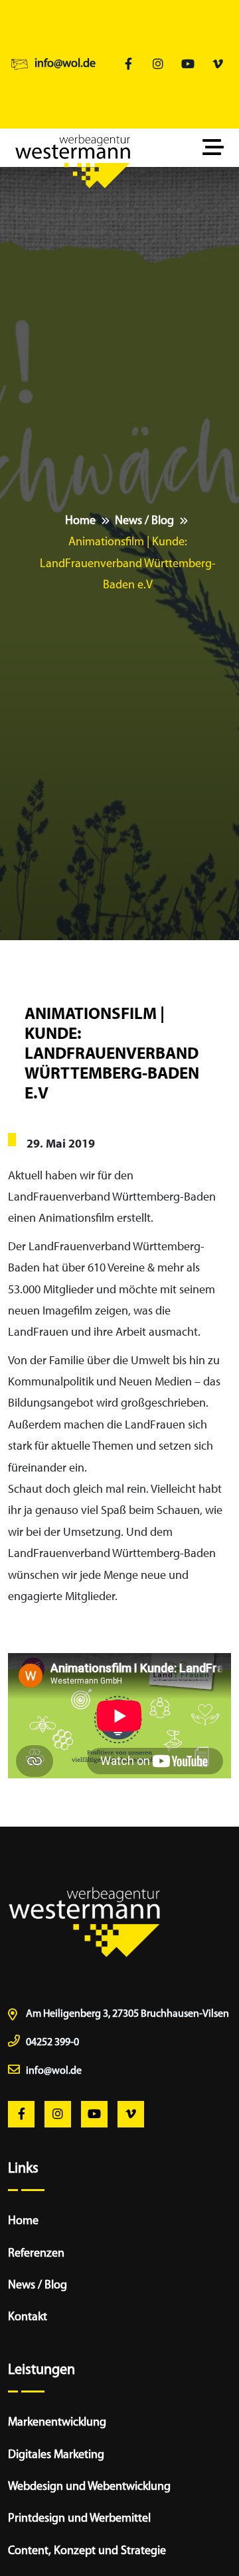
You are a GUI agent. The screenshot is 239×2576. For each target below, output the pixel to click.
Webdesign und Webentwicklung (89, 2487)
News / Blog (144, 521)
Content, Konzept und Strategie (87, 2551)
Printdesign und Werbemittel (79, 2519)
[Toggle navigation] (216, 148)
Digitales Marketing (56, 2455)
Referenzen (36, 2254)
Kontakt (28, 2318)
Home (80, 521)
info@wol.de (65, 64)
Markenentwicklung (57, 2423)
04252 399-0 (52, 2043)
